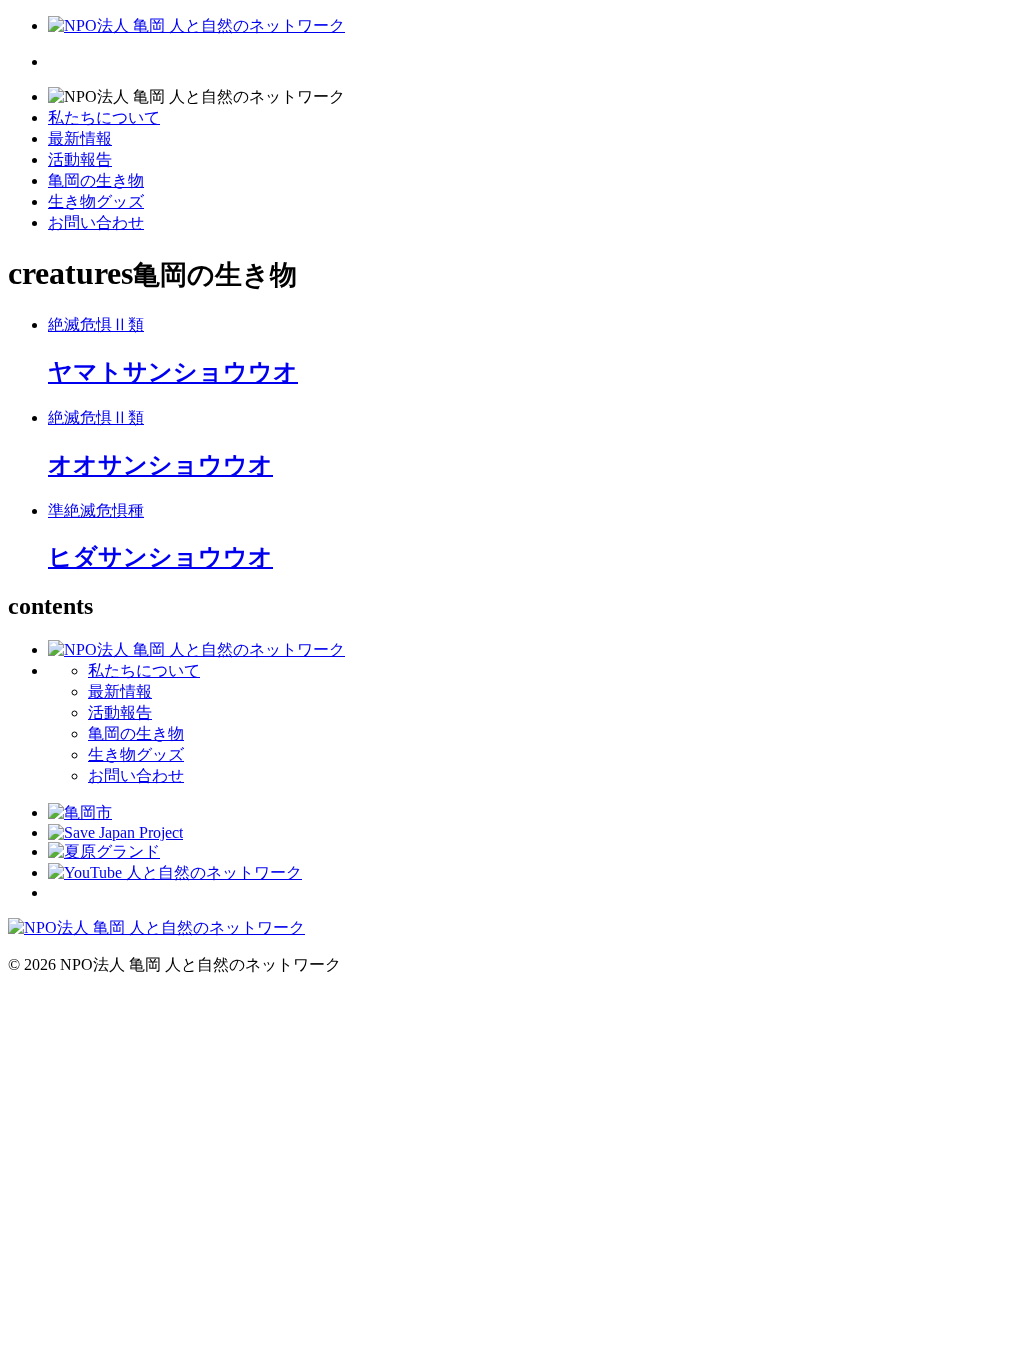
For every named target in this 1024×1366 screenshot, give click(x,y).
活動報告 (80, 159)
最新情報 (80, 138)
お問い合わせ (96, 222)
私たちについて (104, 117)
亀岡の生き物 (96, 180)
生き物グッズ (96, 201)
